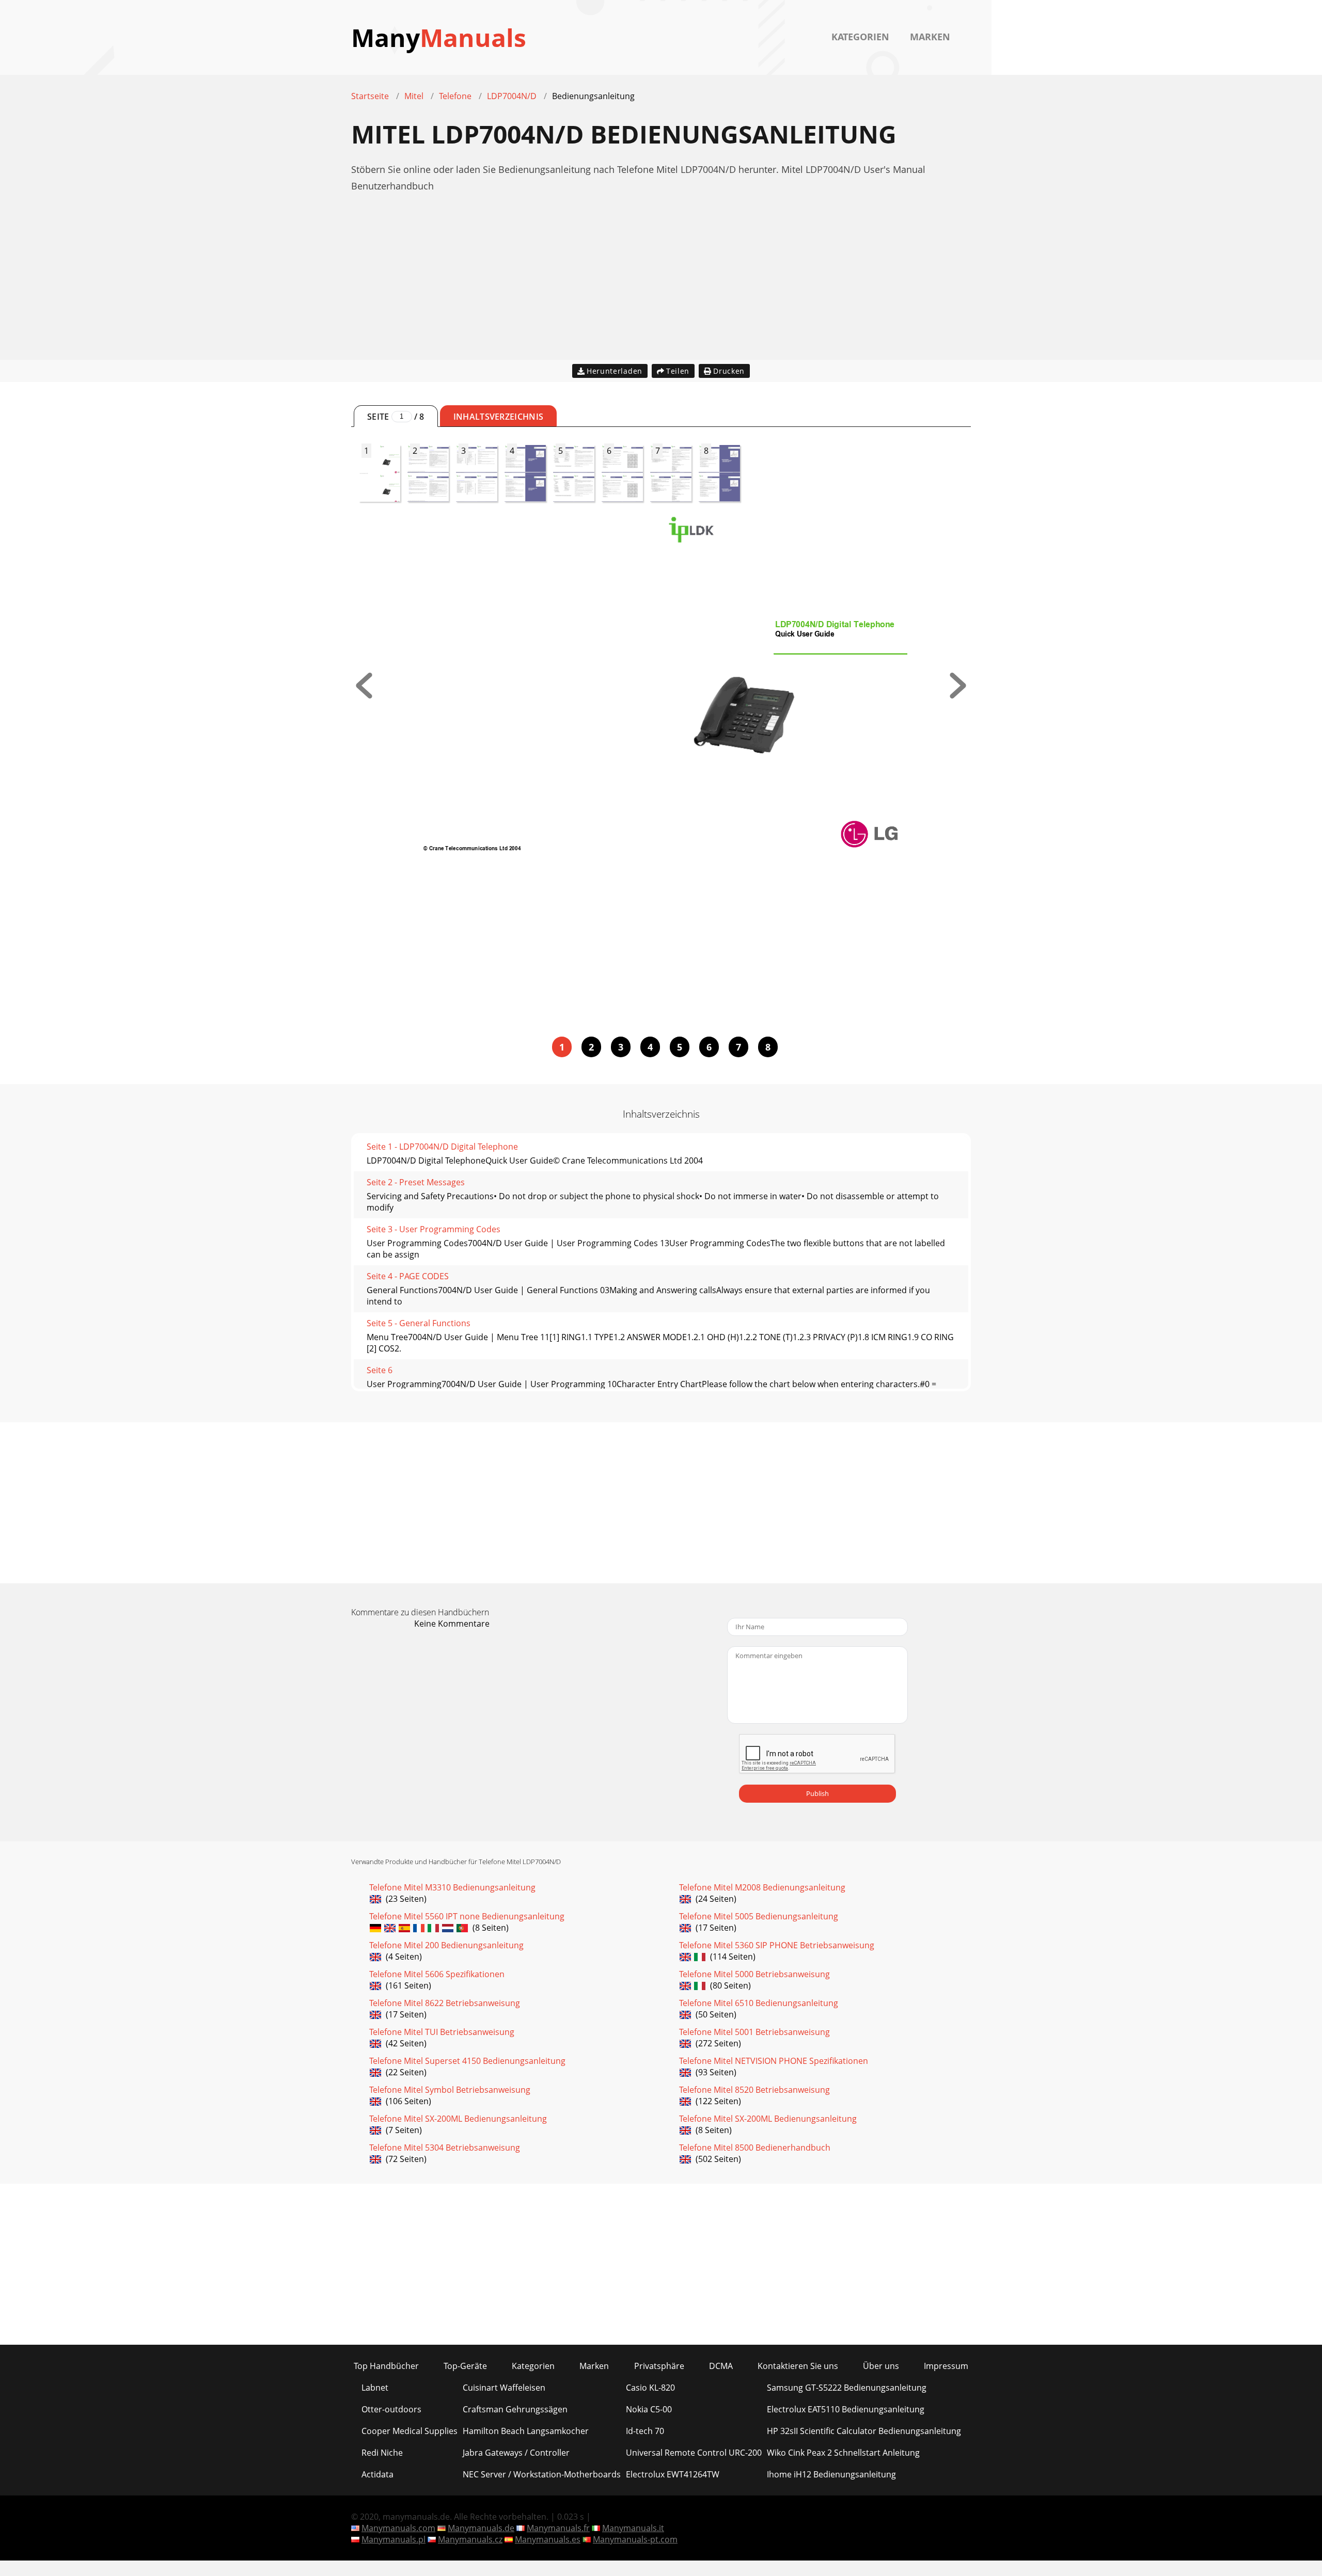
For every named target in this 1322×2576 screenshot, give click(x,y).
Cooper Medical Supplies (410, 2431)
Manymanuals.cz (470, 2539)
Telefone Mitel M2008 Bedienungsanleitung (762, 1887)
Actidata (377, 2474)
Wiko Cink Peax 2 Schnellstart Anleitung (843, 2453)
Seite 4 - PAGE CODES (408, 1276)
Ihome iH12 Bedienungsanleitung (831, 2474)
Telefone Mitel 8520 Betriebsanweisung (754, 2090)
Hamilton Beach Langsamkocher (526, 2431)
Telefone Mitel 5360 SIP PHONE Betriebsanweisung (777, 1945)
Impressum (946, 2366)
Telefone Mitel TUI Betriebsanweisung (442, 2032)
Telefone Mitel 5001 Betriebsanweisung (754, 2032)
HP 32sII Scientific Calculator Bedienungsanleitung (864, 2431)
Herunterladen (615, 371)
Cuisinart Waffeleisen (504, 2388)
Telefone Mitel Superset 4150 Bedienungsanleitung (467, 2061)
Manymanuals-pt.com (635, 2539)
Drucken (729, 371)
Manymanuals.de (481, 2528)
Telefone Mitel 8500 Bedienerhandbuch (755, 2148)
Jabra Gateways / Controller (516, 2453)
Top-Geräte (465, 2366)
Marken (930, 37)
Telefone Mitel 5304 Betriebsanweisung (445, 2148)
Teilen (678, 371)
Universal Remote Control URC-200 (694, 2453)
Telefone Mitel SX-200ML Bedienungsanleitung (458, 2119)
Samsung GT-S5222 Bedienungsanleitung (847, 2388)
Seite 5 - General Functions (419, 1323)
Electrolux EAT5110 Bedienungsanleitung (846, 2409)
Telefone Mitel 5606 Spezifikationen (437, 1974)
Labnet (375, 2388)
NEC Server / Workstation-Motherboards (542, 2474)
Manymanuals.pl (394, 2539)
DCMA (721, 2366)
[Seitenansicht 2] (958, 695)
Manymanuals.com (398, 2528)
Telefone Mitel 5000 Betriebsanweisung (754, 1974)
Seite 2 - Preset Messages (416, 1182)
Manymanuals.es (548, 2539)
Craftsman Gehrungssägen (515, 2409)
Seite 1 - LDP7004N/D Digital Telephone (442, 1147)
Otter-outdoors (391, 2409)
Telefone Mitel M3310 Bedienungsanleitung (452, 1887)
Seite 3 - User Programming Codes (434, 1229)
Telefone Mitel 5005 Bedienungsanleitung (759, 1916)
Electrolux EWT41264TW (673, 2474)
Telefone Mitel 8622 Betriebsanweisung (445, 2003)
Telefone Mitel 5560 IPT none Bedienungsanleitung (467, 1916)
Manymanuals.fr (558, 2528)
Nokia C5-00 (649, 2409)
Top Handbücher (386, 2366)
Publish (817, 1793)
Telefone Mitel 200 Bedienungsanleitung (446, 1945)
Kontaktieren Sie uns (798, 2366)
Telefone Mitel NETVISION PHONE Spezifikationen (774, 2061)
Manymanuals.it (633, 2528)
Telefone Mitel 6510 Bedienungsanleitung (759, 2003)
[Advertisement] (661, 288)
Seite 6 (380, 1370)
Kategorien (860, 37)
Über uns (881, 2366)
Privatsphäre (659, 2366)
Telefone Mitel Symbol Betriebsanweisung (450, 2090)
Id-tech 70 (645, 2431)
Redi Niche (382, 2453)
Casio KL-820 (650, 2388)
